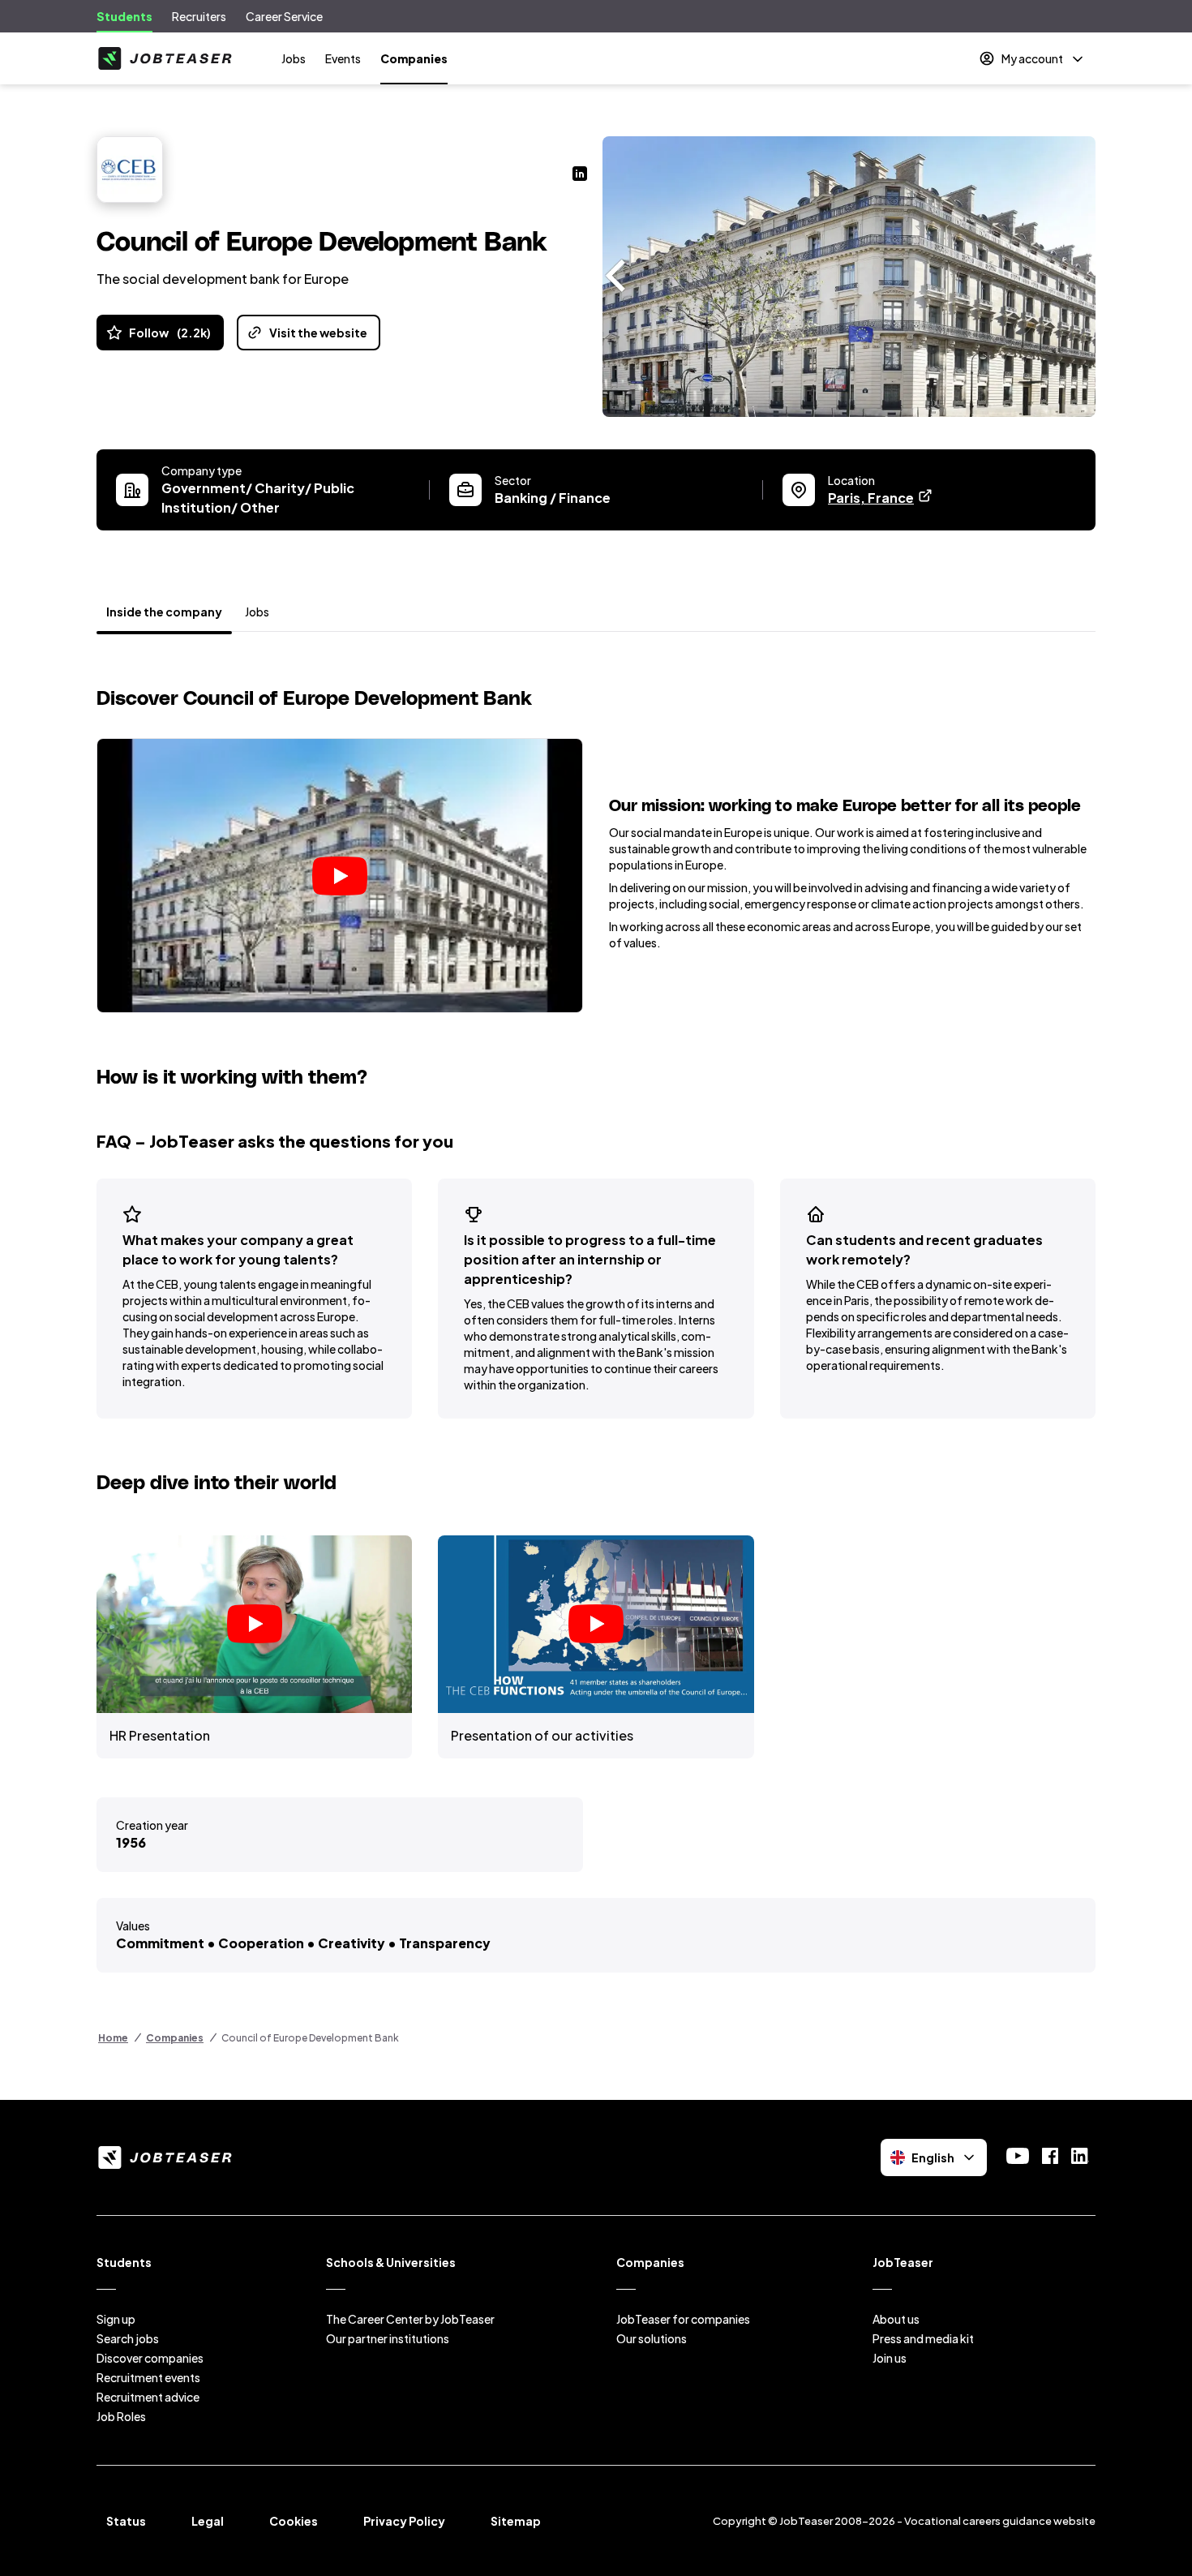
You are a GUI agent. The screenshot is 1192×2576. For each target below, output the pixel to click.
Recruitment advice (148, 2397)
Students (124, 16)
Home (113, 2038)
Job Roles (121, 2416)
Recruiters (199, 16)
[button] (340, 875)
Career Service (284, 16)
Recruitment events (148, 2377)
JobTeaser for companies (683, 2319)
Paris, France (881, 498)
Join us (890, 2358)
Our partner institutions (388, 2338)
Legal (208, 2521)
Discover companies (150, 2358)
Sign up (116, 2319)
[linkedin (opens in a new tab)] (580, 175)
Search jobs (128, 2338)
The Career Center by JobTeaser (410, 2319)
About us (896, 2319)
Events (343, 58)
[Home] (165, 58)
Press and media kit (923, 2338)
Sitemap (516, 2521)
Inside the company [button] (164, 612)
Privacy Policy (404, 2521)
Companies (414, 58)
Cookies (294, 2521)
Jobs (294, 58)
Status (126, 2521)
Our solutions (652, 2338)
